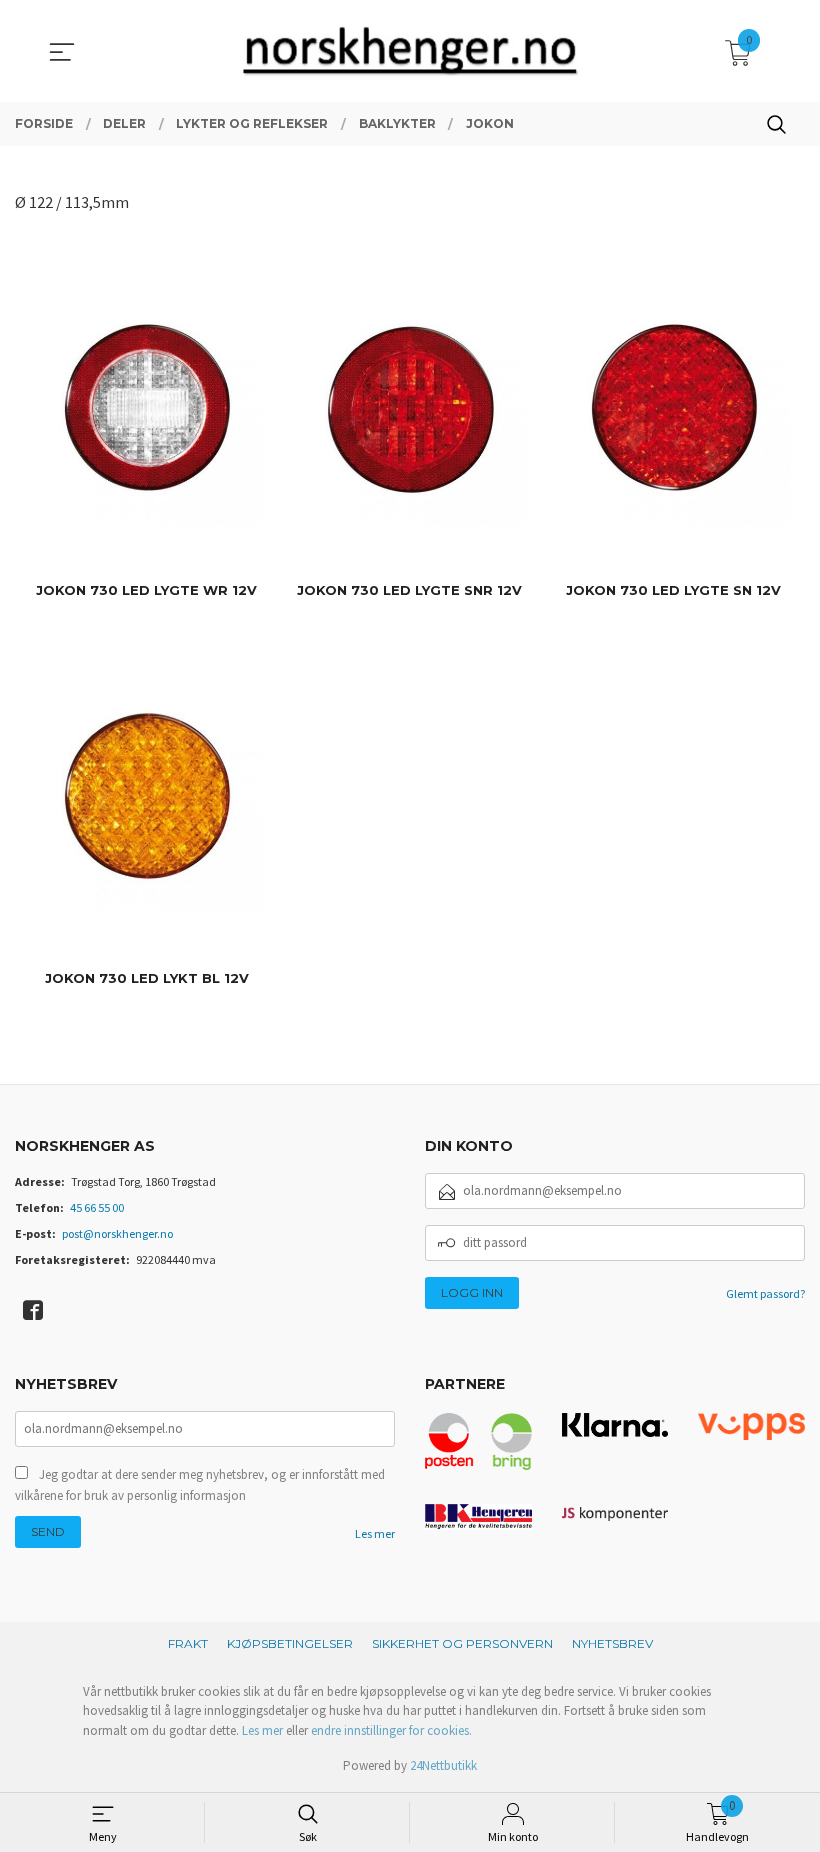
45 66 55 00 (97, 1207)
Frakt (188, 1643)
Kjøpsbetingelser (290, 1643)
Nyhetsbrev (612, 1643)
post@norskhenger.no (117, 1233)
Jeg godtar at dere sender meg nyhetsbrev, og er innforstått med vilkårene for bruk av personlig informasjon (200, 1485)
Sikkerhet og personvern (462, 1643)
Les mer (375, 1533)
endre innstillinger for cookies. (391, 1730)
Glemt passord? (765, 1293)
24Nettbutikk (443, 1765)
